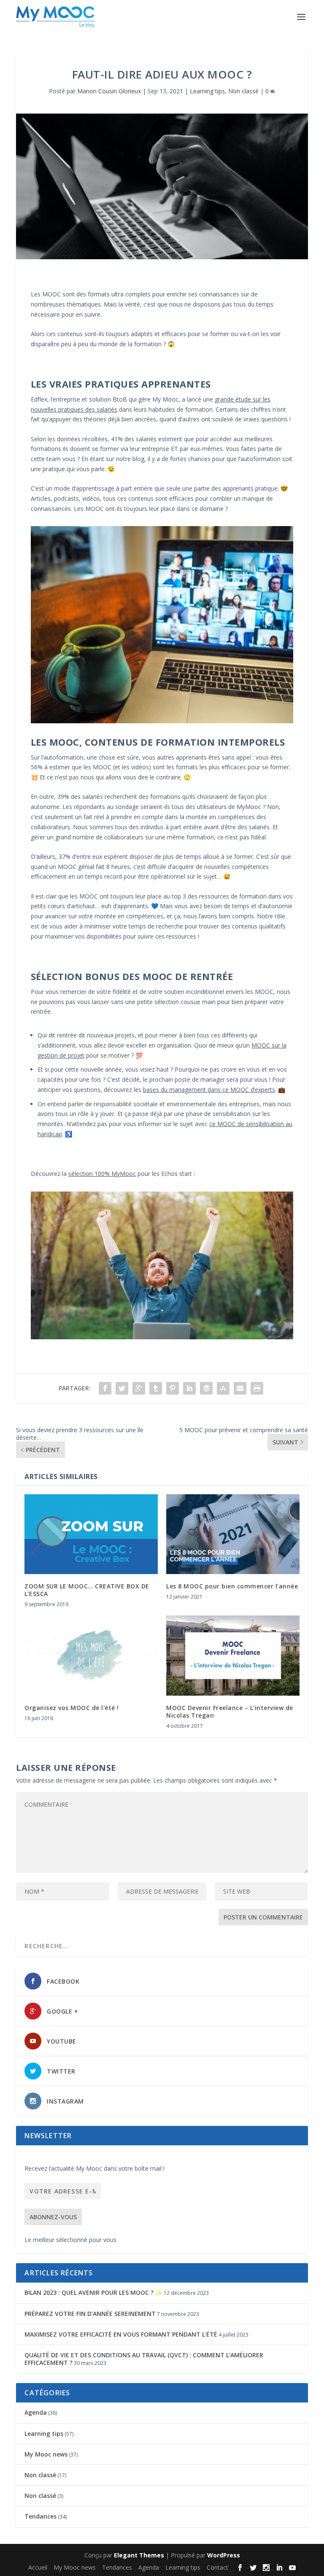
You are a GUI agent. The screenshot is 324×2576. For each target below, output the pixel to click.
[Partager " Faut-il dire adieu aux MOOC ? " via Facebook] (105, 1388)
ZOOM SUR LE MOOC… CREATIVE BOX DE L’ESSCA (87, 1590)
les (204, 1090)
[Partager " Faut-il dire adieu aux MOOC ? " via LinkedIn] (189, 1388)
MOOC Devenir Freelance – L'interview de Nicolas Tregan (230, 1711)
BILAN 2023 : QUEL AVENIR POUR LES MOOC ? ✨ (93, 2292)
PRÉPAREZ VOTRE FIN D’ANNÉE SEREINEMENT (90, 2314)
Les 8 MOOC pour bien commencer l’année (232, 1586)
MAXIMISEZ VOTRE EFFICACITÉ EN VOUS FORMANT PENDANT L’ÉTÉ (121, 2334)
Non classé (243, 91)
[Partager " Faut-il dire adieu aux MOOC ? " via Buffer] (206, 1388)
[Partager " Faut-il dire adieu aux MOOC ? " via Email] (240, 1388)
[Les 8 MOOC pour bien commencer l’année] (233, 1534)
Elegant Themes (139, 2555)
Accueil (38, 2567)
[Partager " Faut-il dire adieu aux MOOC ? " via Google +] (139, 1388)
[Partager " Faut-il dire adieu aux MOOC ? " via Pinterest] (173, 1388)
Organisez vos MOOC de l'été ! (72, 1708)
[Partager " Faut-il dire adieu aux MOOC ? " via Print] (257, 1388)
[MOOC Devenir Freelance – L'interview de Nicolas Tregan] (233, 1655)
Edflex (39, 399)
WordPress (224, 2555)
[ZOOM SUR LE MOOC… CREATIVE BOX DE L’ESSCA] (91, 1534)
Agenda (36, 2412)
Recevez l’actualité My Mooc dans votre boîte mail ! (94, 2168)
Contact (217, 2567)
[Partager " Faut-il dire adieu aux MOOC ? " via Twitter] (122, 1388)
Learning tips (207, 91)
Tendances (40, 2516)
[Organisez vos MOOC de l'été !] (91, 1655)
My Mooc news (46, 2454)
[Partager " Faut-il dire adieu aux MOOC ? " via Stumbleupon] (223, 1388)
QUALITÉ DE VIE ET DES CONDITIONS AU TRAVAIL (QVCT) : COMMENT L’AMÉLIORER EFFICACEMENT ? (144, 2359)
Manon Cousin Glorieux (109, 91)
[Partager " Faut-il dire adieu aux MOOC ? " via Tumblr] (156, 1388)
